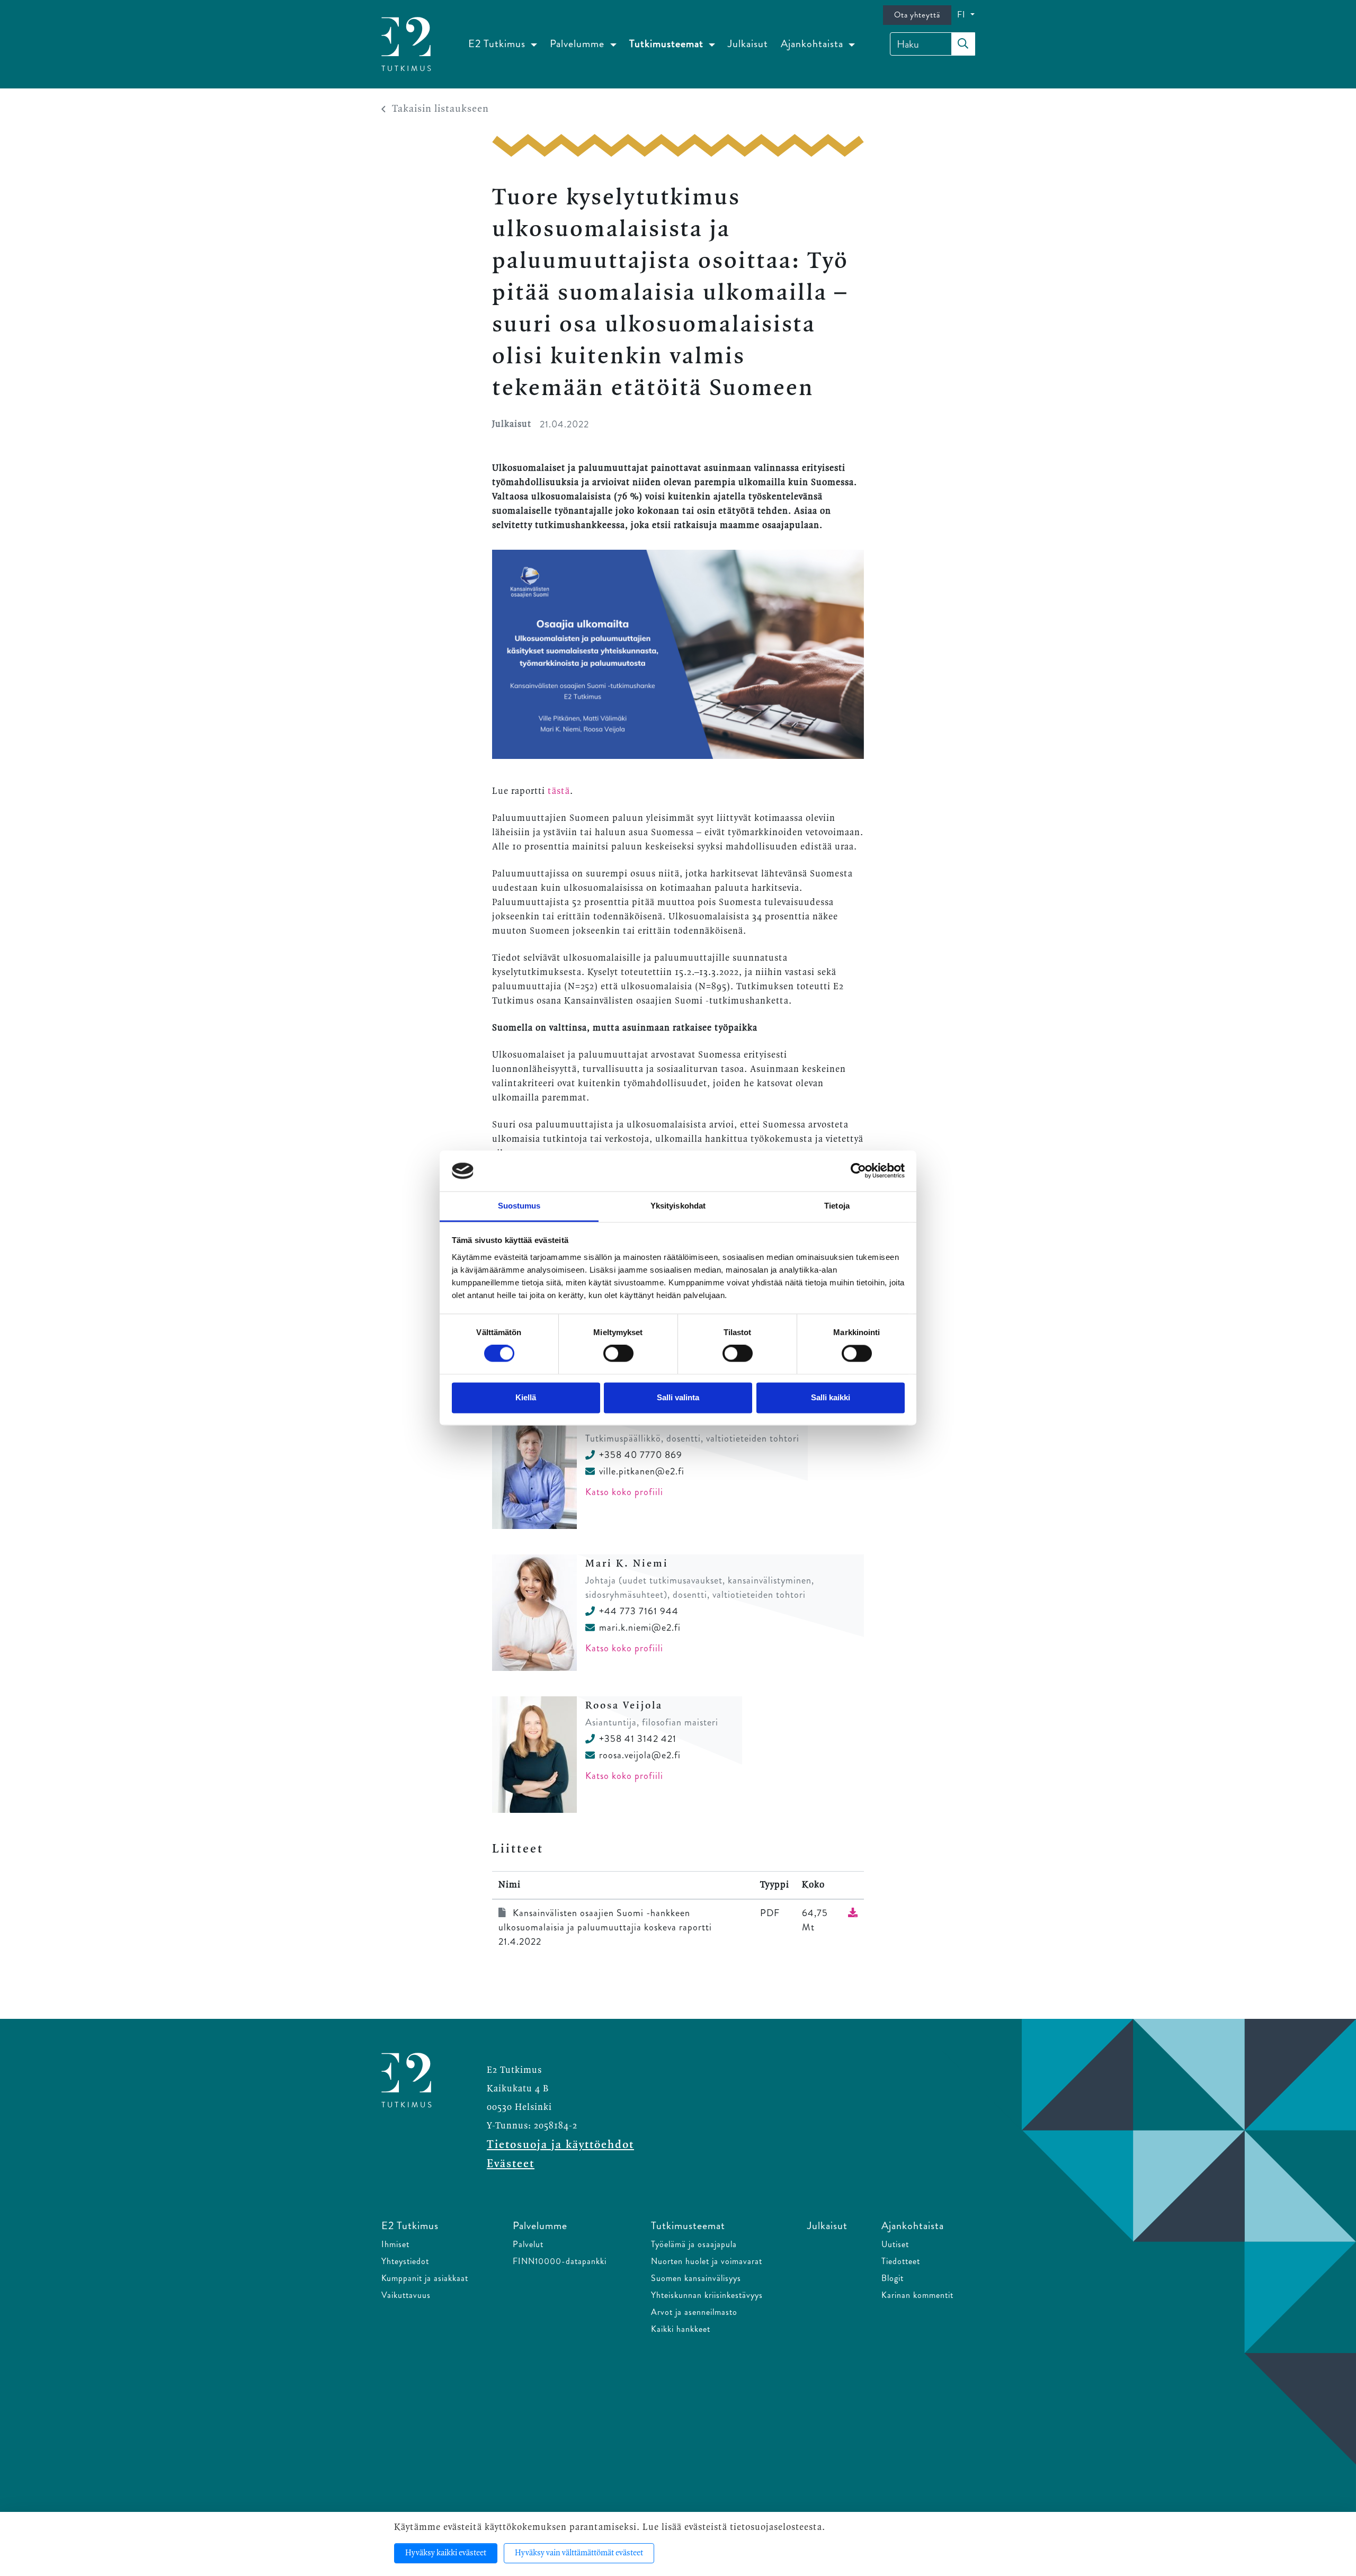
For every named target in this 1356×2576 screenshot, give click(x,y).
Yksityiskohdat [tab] (678, 1206)
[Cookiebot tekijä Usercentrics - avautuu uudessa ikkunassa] (858, 1171)
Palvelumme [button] (578, 44)
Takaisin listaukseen (440, 109)
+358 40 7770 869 (641, 1455)
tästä (559, 791)
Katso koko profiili (624, 1492)
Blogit (893, 2278)
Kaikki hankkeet (681, 2329)
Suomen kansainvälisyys (696, 2278)
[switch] (618, 1354)
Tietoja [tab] (837, 1206)
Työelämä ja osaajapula (694, 2244)
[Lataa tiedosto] (853, 1913)
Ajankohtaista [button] (813, 44)
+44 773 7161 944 (639, 1611)
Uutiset (895, 2244)
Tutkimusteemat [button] (668, 44)
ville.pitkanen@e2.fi (642, 1471)
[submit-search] (963, 44)
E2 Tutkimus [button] (498, 44)
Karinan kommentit (917, 2295)
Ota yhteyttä (917, 15)
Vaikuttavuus (406, 2295)
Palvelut (528, 2244)
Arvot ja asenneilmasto (694, 2312)
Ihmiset (395, 2244)
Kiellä (526, 1397)
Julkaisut (748, 44)
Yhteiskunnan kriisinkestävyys (707, 2295)
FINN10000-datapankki (560, 2261)
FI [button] (963, 15)
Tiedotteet (901, 2261)
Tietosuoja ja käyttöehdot (560, 2145)
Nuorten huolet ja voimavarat (707, 2261)
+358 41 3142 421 (638, 1739)
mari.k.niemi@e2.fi (640, 1627)
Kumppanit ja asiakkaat (425, 2278)
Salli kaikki (831, 1397)
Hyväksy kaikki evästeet (446, 2553)
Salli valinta (678, 1397)
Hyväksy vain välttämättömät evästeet (579, 2553)
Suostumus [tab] (519, 1206)
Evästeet (511, 2164)
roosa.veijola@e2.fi (640, 1755)
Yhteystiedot (405, 2261)
